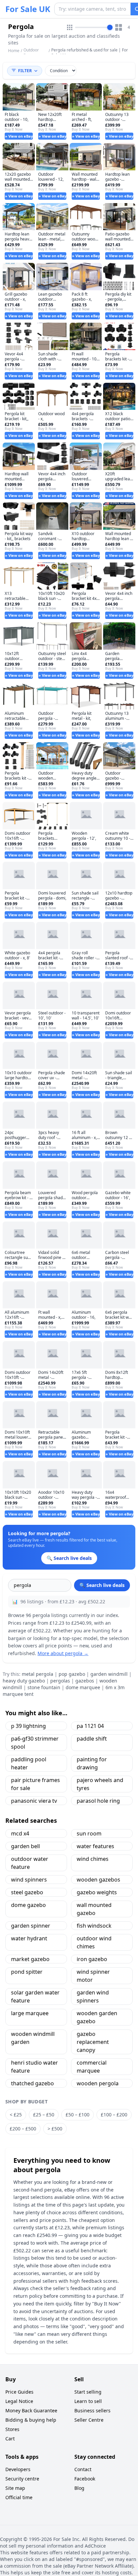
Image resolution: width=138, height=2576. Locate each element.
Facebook (85, 2479)
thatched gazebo (32, 2083)
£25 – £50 (44, 2115)
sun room (89, 1833)
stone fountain (44, 1687)
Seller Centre (89, 2420)
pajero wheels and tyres (100, 1784)
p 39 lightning (28, 1726)
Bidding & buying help (31, 2420)
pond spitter (27, 1972)
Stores (12, 2429)
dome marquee (83, 1687)
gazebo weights (97, 1892)
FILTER (25, 71)
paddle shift (92, 1739)
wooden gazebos (98, 1880)
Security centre (22, 2479)
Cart (10, 2439)
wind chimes (93, 1859)
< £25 (16, 2115)
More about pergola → (63, 1653)
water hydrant (29, 1938)
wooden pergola (98, 2083)
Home (14, 51)
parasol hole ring (98, 1801)
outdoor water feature (30, 1863)
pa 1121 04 (90, 1726)
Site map (15, 2488)
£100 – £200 (114, 2115)
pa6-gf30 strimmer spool (35, 1743)
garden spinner (31, 1926)
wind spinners (29, 1880)
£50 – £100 (78, 2115)
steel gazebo (27, 1892)
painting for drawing (92, 1763)
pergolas (60, 1681)
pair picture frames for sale (36, 1784)
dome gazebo (28, 1905)
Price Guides (19, 2392)
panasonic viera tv (34, 1801)
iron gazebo (92, 1959)
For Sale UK (28, 9)
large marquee (30, 2013)
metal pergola (38, 1674)
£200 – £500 (23, 2129)
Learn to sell (88, 2401)
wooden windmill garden (33, 2038)
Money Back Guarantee (31, 2410)
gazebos (85, 1681)
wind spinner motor (93, 1976)
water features (95, 1846)
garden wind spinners (93, 1996)
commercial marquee (92, 2067)
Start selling (88, 2392)
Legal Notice (19, 2401)
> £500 (55, 2129)
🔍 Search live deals (102, 1585)
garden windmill (109, 1674)
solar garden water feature (35, 1996)
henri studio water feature (34, 2067)
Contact (83, 2469)
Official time (19, 2497)
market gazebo (30, 1959)
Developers (18, 2469)
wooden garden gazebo (97, 2017)
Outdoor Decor (31, 53)
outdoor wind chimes (94, 1942)
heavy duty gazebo (24, 1681)
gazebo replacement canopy (93, 2042)
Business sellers (92, 2410)
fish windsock (94, 1926)
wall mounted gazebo (94, 1909)
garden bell (25, 1846)
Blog (79, 2488)
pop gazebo (72, 1674)
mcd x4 (20, 1833)
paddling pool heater (29, 1763)
